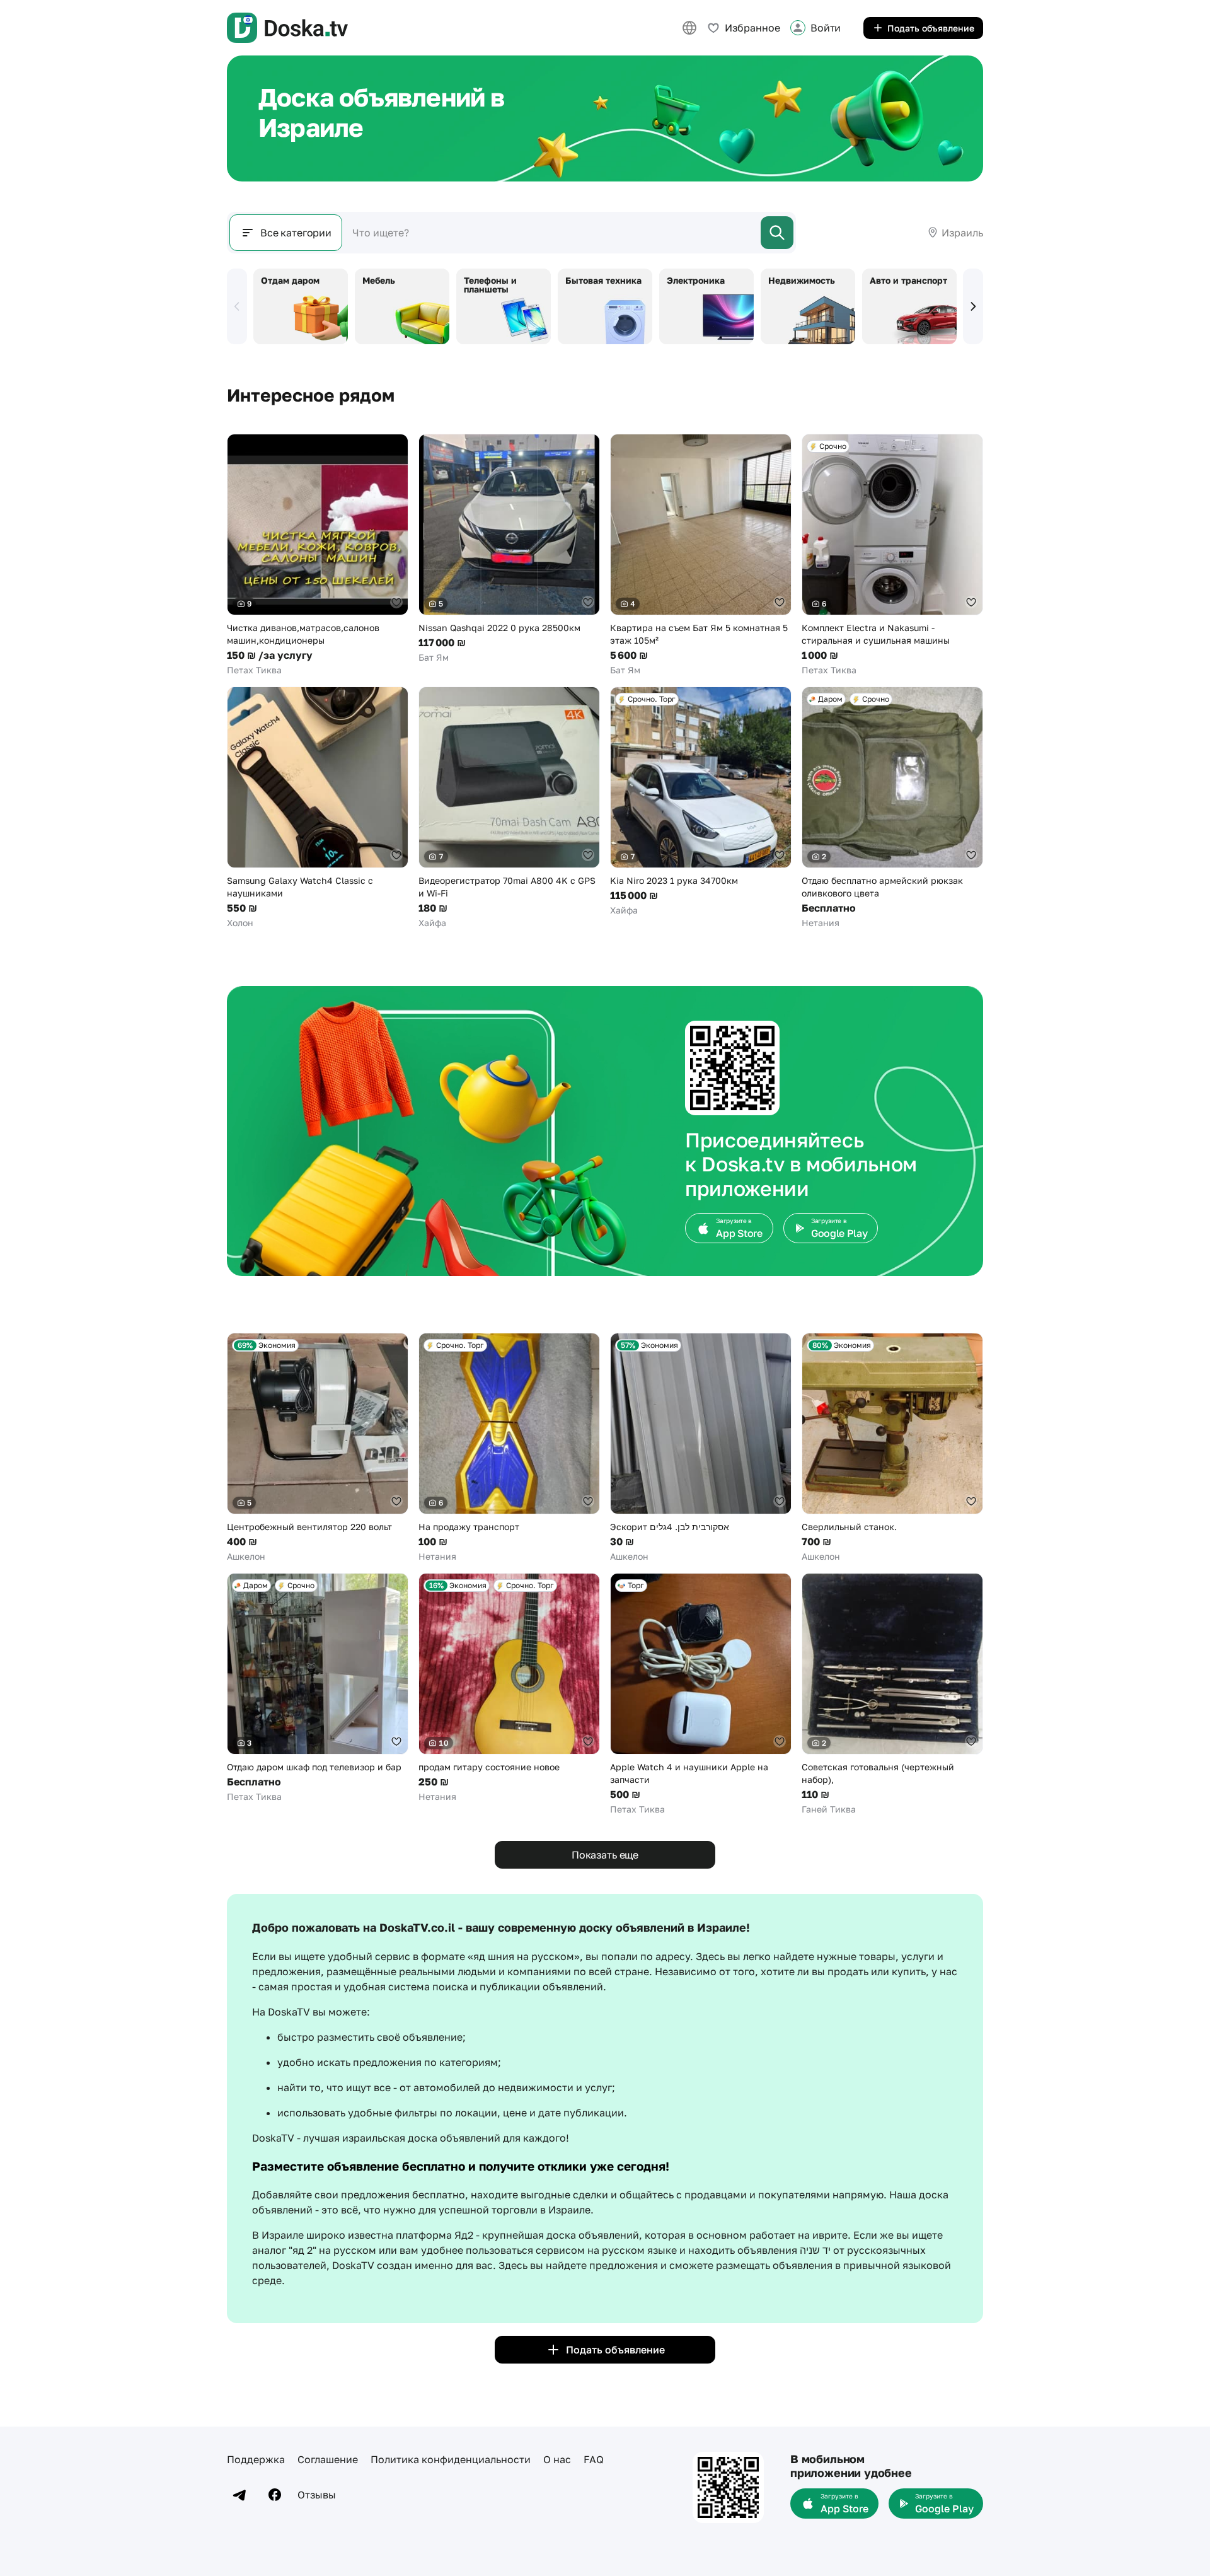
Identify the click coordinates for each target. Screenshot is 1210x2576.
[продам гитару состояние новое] (509, 1688)
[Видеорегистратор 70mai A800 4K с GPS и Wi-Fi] (509, 808)
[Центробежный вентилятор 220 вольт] (318, 1448)
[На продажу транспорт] (509, 1448)
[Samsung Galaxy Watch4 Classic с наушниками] (318, 808)
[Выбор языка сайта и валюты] (689, 28)
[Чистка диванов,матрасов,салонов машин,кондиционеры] (318, 555)
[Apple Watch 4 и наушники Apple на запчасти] (701, 1694)
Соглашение (328, 2459)
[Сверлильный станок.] (892, 1448)
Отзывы (317, 2495)
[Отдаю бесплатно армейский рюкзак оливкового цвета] (892, 808)
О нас (557, 2459)
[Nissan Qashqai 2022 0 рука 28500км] (509, 549)
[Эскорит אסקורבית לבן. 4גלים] (701, 1448)
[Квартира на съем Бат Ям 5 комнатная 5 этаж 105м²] (701, 555)
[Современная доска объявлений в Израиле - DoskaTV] (287, 28)
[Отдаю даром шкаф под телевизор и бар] (318, 1688)
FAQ (594, 2459)
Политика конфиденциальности (451, 2459)
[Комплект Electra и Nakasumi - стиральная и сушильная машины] (892, 555)
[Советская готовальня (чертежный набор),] (892, 1694)
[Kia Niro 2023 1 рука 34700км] (701, 802)
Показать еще (605, 1855)
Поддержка (256, 2459)
